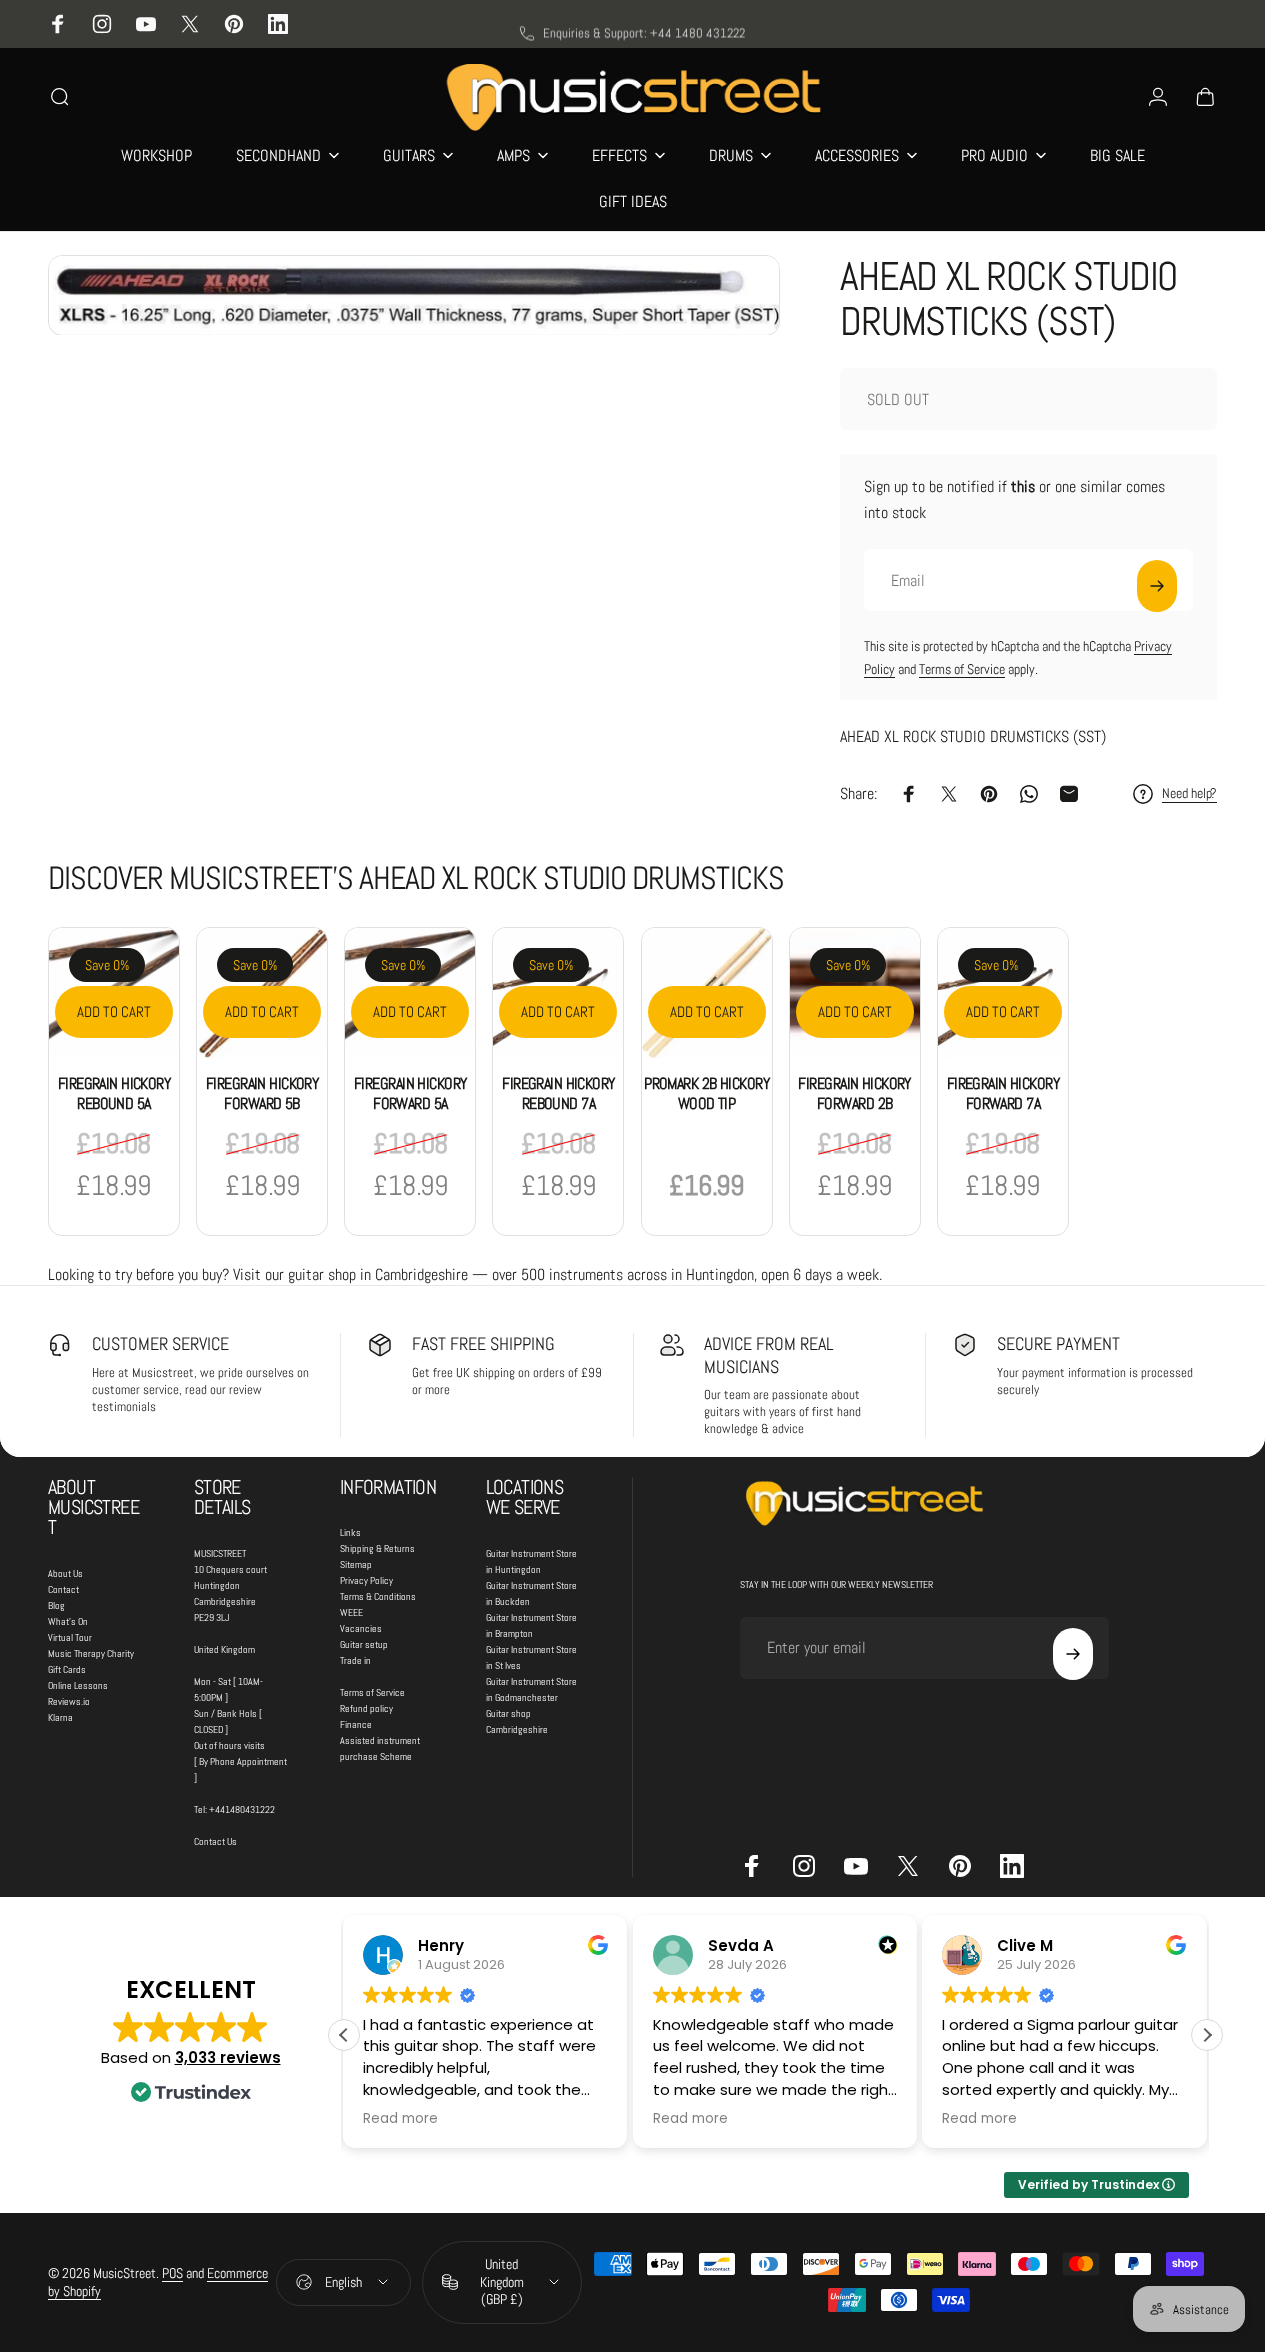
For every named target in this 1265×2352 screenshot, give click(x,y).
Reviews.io (69, 1701)
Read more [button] (400, 2119)
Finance (356, 1724)
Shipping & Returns (377, 1548)
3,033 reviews (228, 2057)
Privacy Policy (366, 1580)
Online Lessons (78, 1685)
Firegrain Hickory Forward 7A (1003, 1093)
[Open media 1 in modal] (414, 295)
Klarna (60, 1717)
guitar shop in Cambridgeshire (378, 1274)
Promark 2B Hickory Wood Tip (706, 1093)
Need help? (1189, 793)
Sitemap (356, 1564)
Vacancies (361, 1628)
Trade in (355, 1660)
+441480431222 (242, 1809)
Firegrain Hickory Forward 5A (410, 1093)
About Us (65, 1573)
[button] (1207, 2035)
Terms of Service (962, 669)
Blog (56, 1605)
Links (350, 1532)
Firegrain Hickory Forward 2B (854, 1093)
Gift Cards (67, 1669)
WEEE (351, 1612)
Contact (63, 1589)
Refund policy (366, 1708)
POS (172, 2273)
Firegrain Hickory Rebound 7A (558, 1093)
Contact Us (215, 1841)
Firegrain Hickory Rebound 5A (114, 1093)
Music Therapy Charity (91, 1653)
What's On (68, 1621)
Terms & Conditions (378, 1596)
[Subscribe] (1157, 586)
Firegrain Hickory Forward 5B (262, 1093)
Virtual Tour (70, 1637)
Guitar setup (364, 1644)
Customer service (160, 1343)
